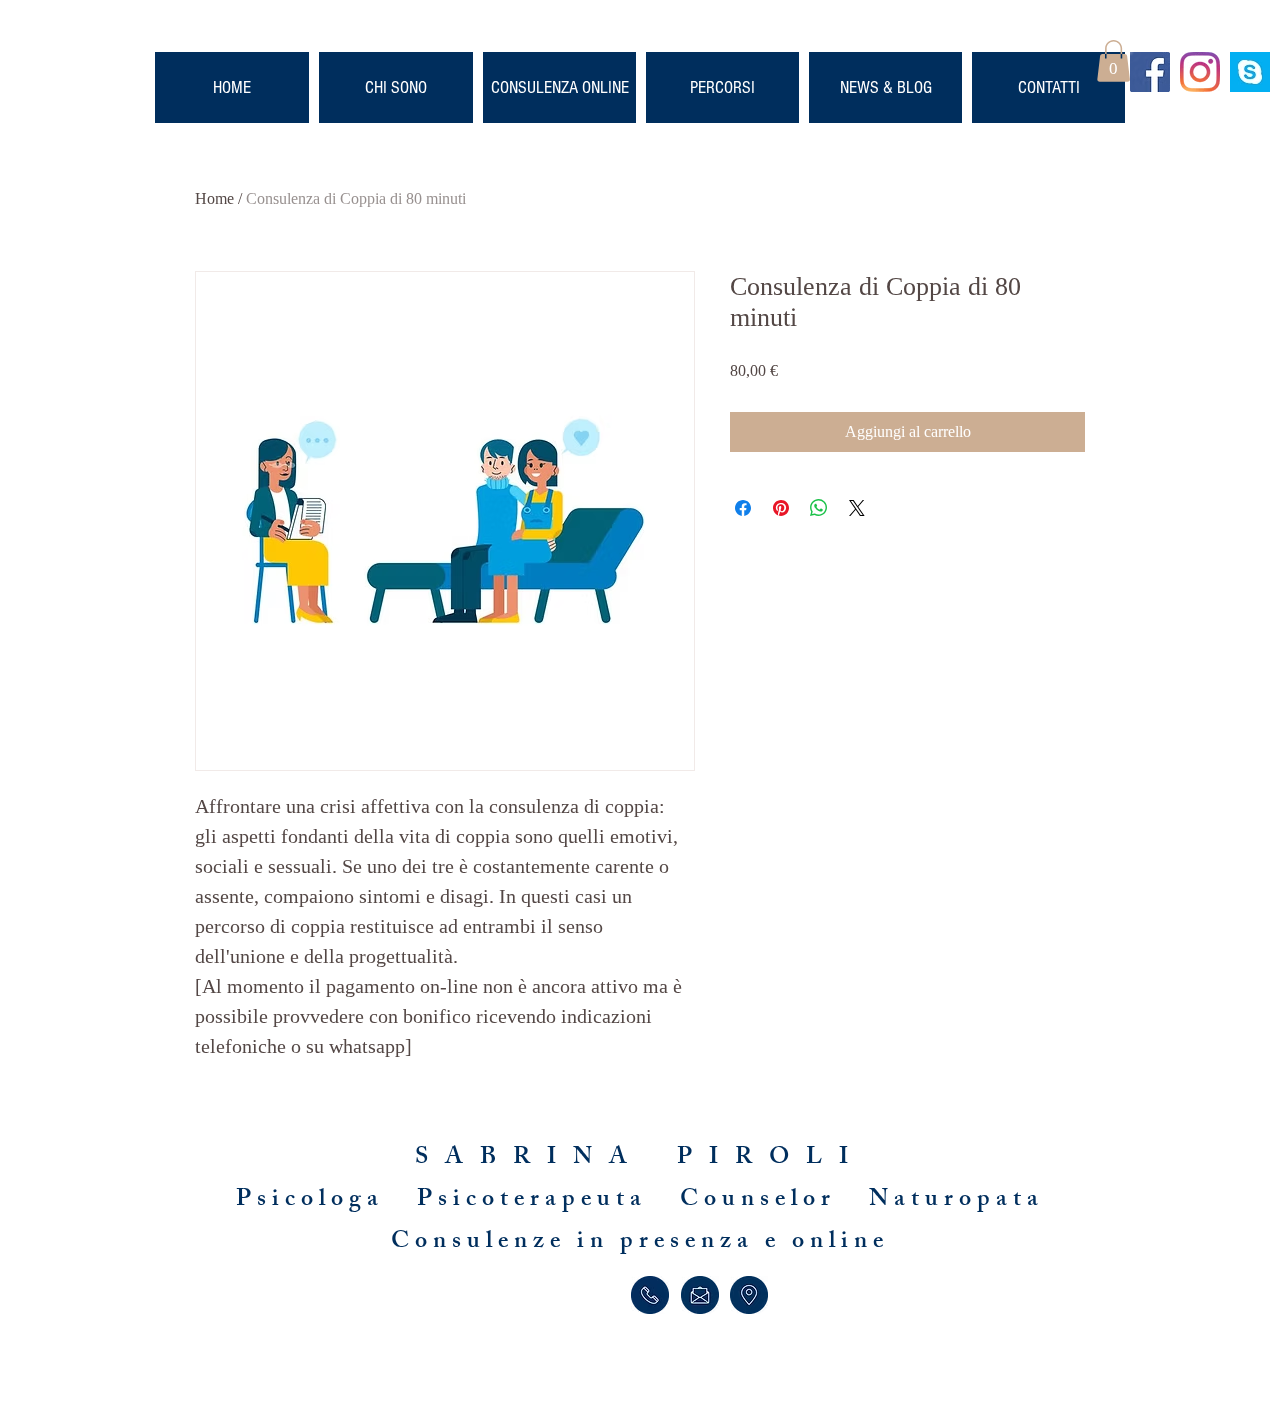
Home (214, 198)
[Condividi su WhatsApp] (819, 508)
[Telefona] (649, 1295)
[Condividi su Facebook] (743, 508)
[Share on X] (857, 508)
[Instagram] (1200, 72)
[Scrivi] (699, 1295)
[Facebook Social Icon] (1150, 72)
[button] (1113, 61)
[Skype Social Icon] (1250, 72)
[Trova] (749, 1295)
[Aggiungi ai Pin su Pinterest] (781, 508)
